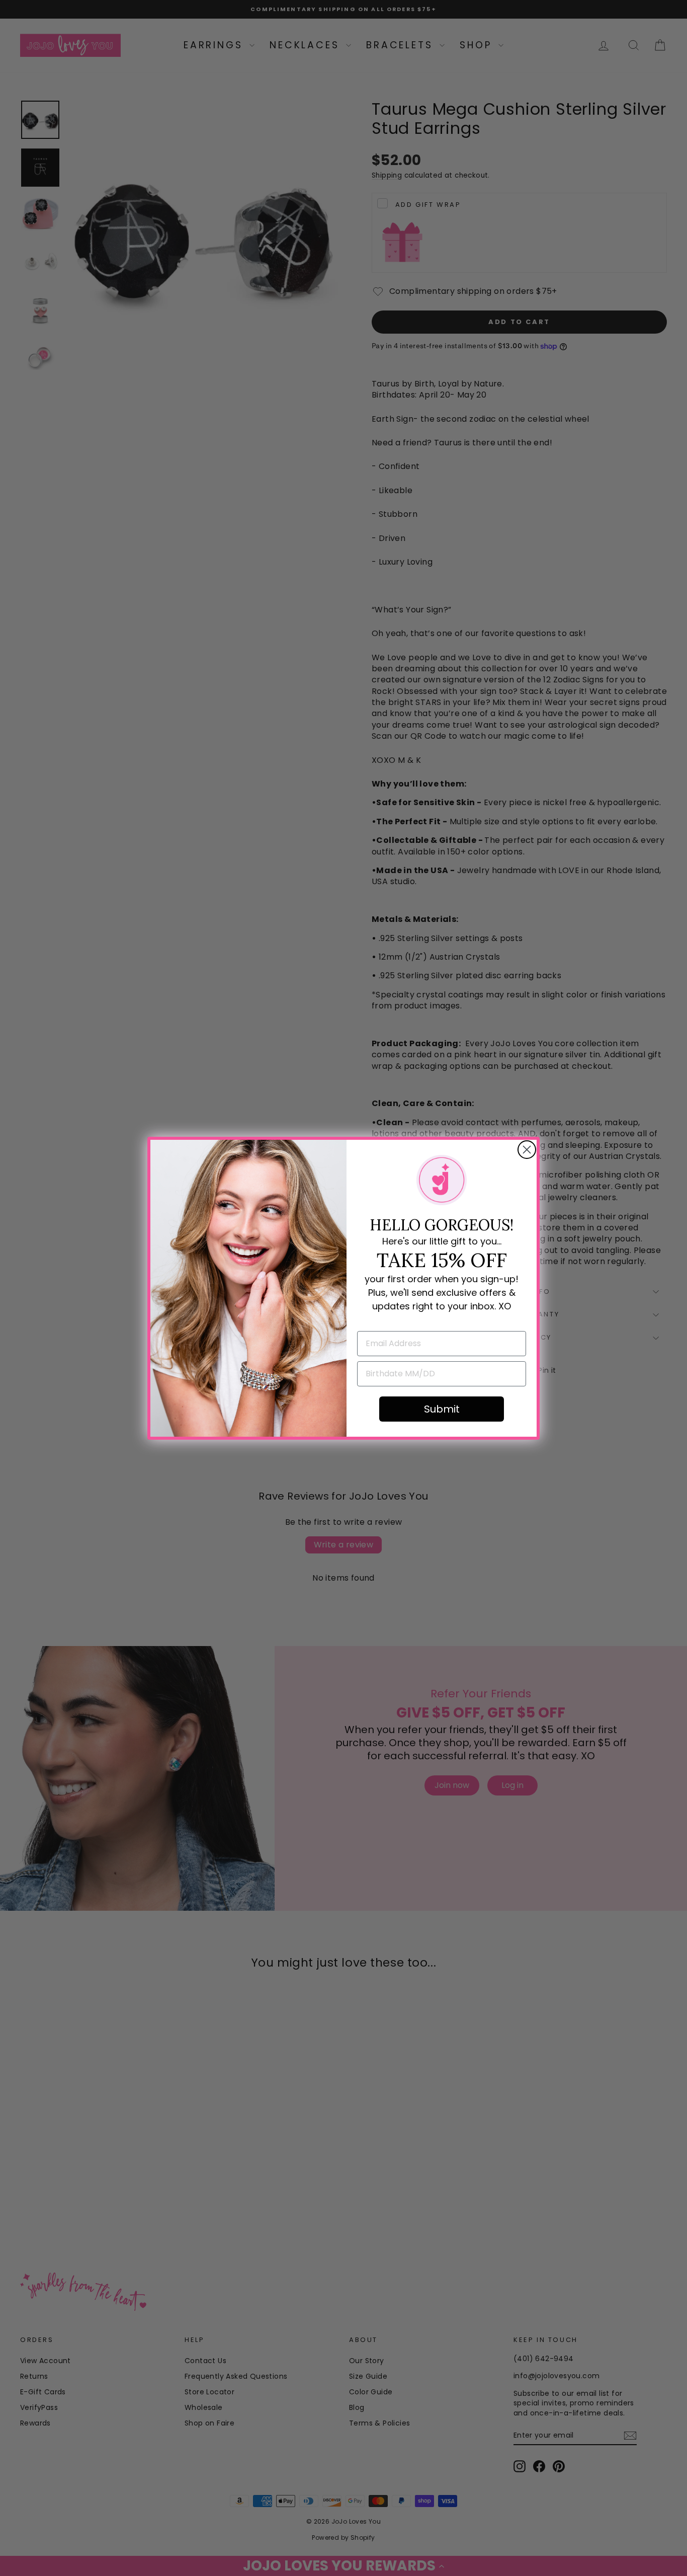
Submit (442, 1409)
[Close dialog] (527, 1150)
